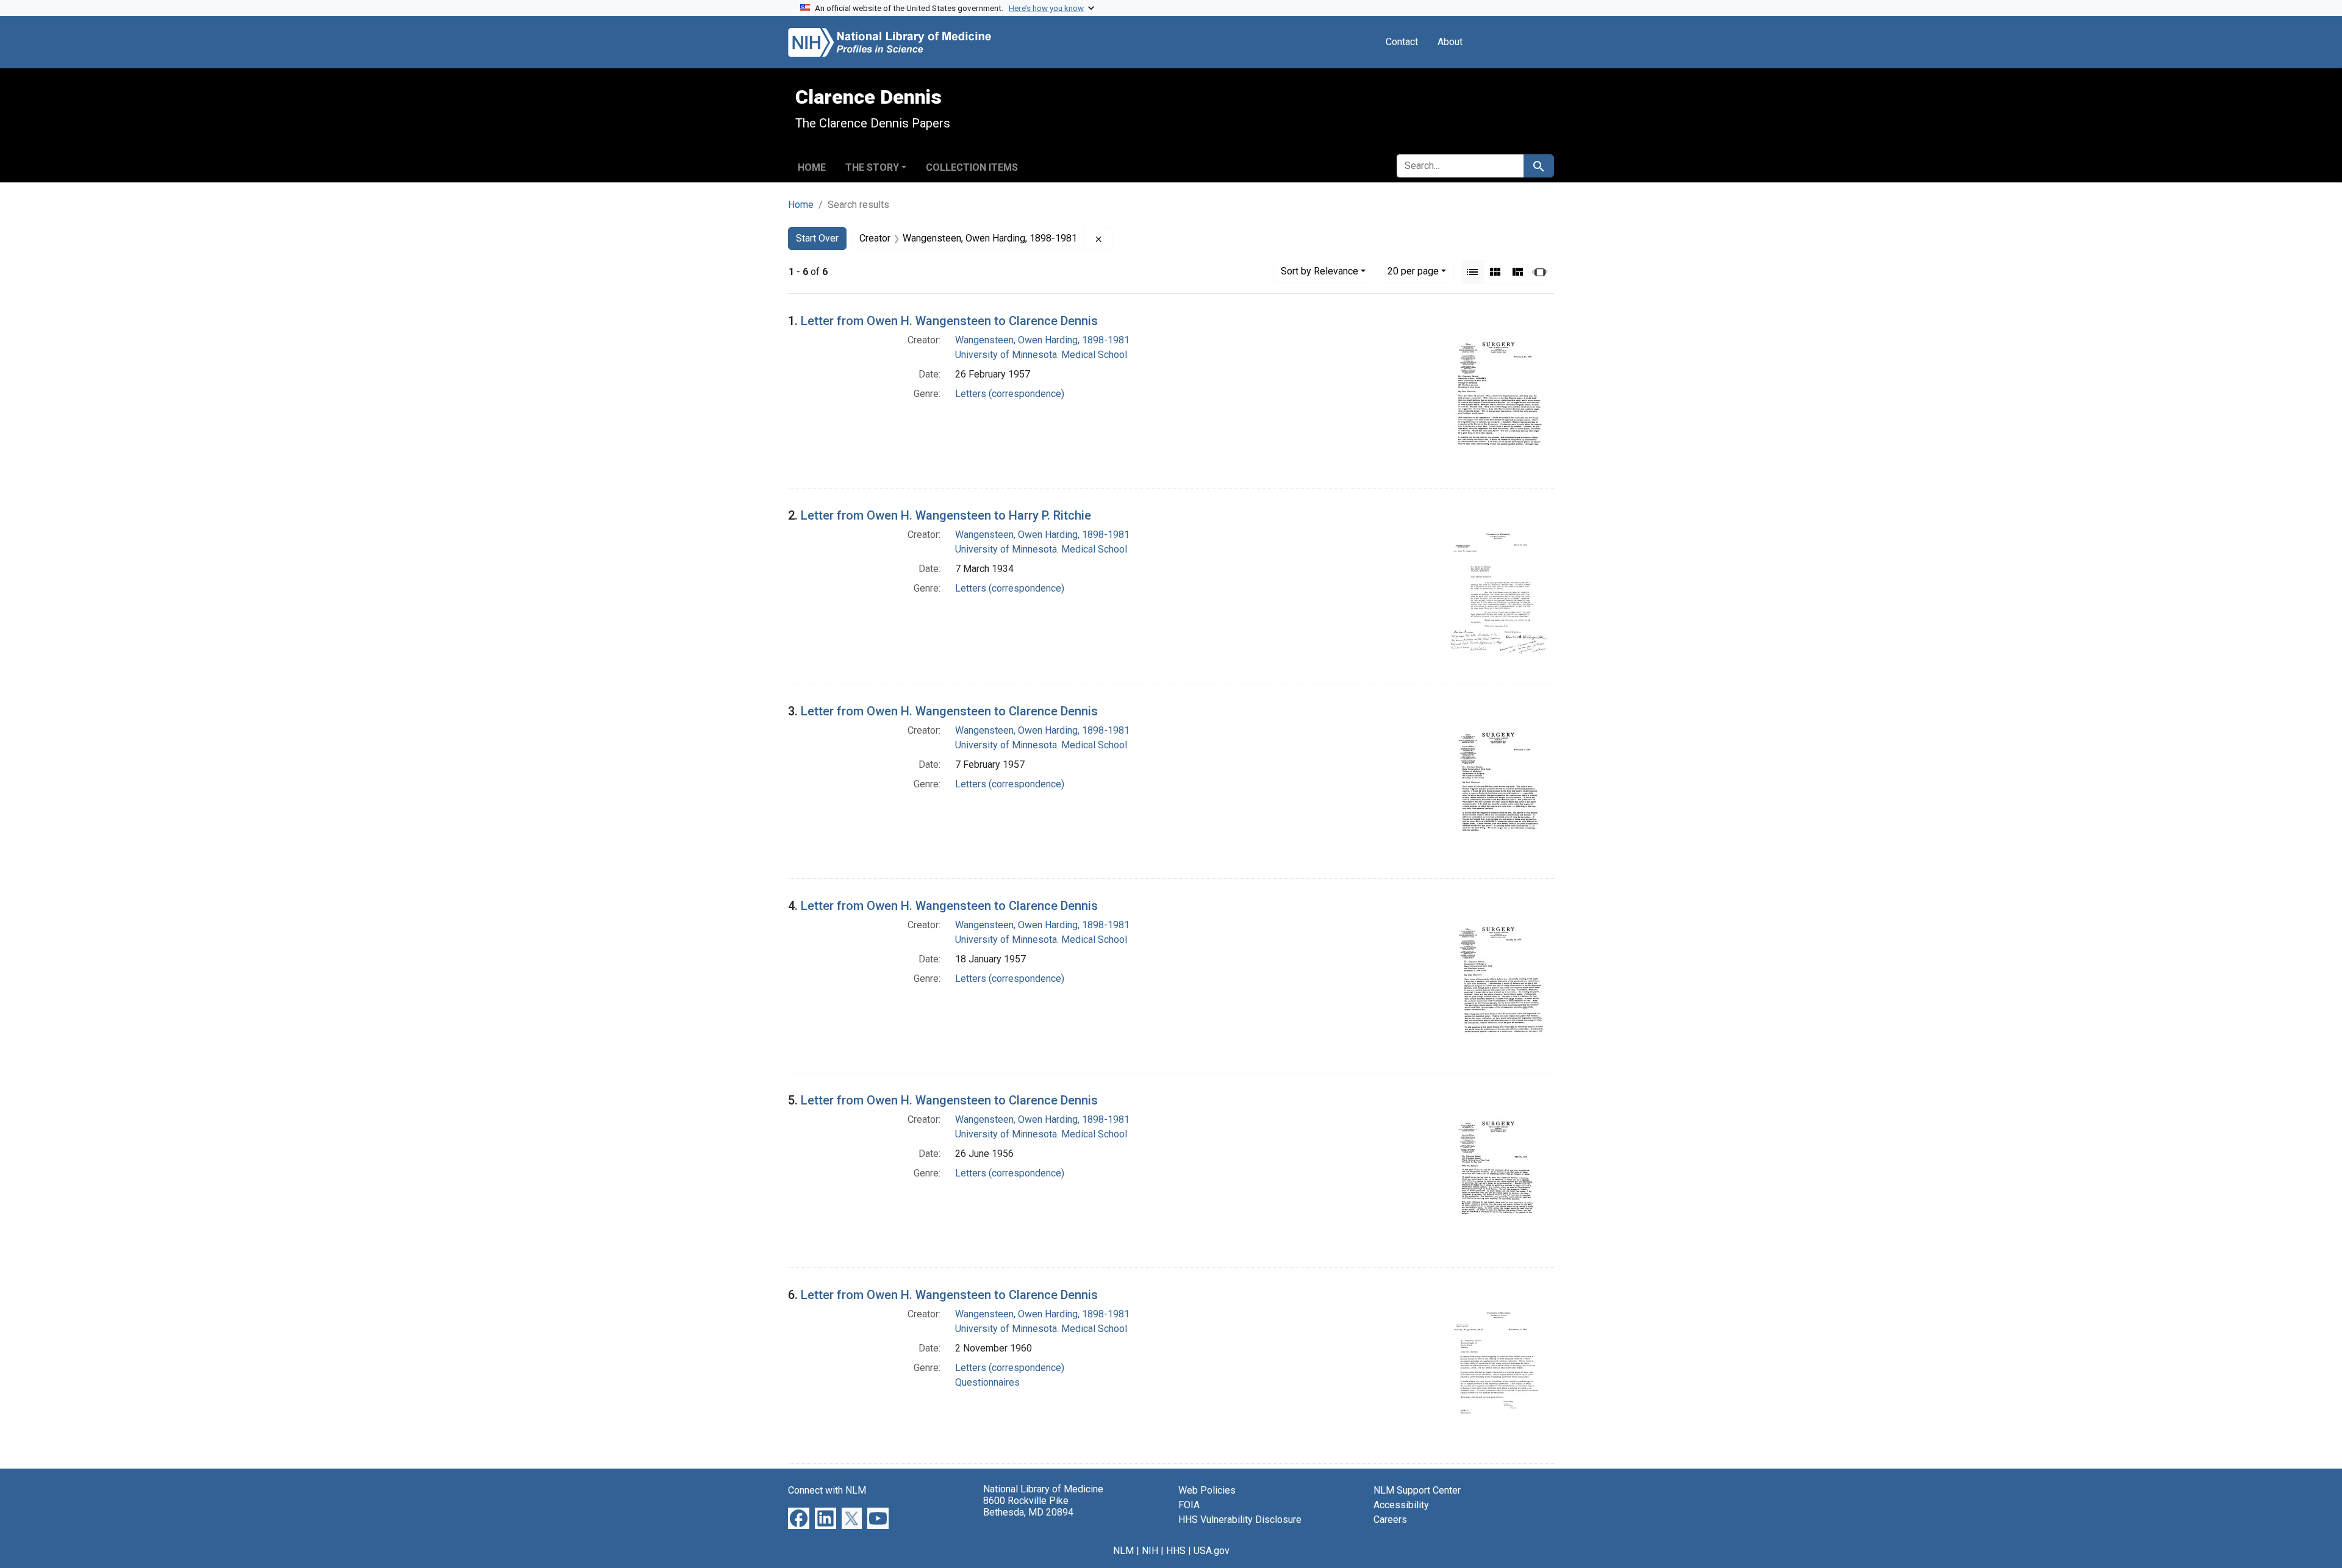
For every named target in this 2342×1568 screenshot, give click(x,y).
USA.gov (1212, 1551)
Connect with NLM (827, 1490)
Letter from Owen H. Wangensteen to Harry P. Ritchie (946, 515)
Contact (1402, 42)
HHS (1176, 1551)
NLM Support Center (1417, 1490)
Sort (1320, 271)
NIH (1150, 1551)
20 (1413, 271)
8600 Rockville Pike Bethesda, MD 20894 (1028, 1506)
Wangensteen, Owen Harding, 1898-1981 (1042, 340)
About (1450, 42)
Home (812, 167)
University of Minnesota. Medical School (1041, 355)
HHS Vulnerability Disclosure (1240, 1520)
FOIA (1189, 1505)
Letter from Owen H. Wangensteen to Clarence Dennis (949, 321)
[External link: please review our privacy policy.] (799, 1518)
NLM (1123, 1551)
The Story (872, 167)
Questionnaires (987, 1382)
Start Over (817, 238)
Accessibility (1401, 1505)
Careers (1390, 1520)
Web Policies (1207, 1490)
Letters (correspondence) (1010, 394)
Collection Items (972, 167)
